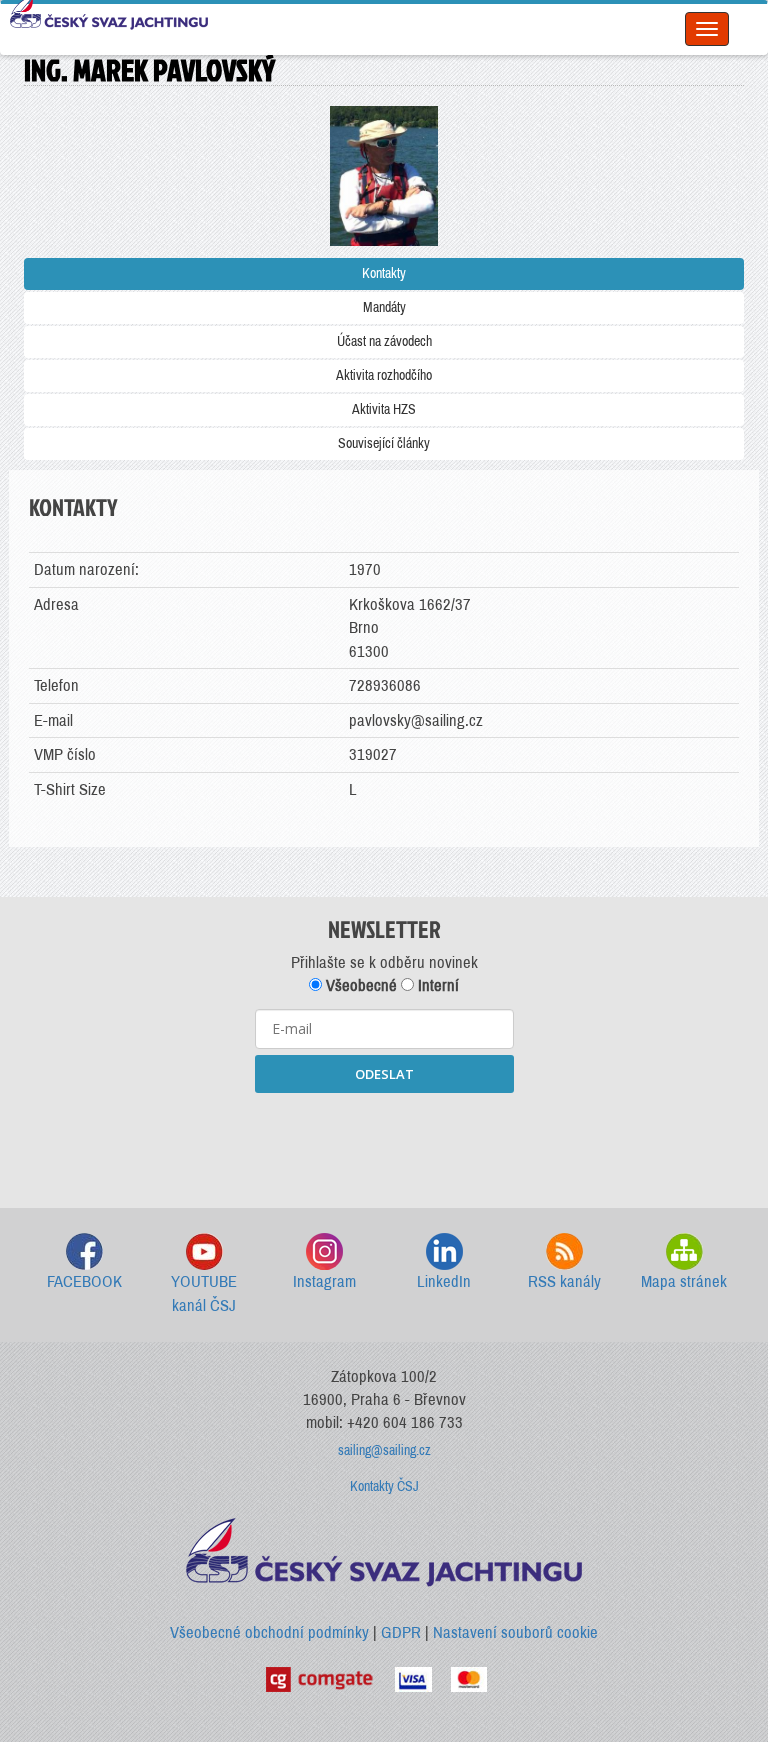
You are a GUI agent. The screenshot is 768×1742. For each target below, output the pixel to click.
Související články (384, 443)
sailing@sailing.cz (384, 1450)
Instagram (324, 1281)
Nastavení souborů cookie (515, 1632)
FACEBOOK (84, 1281)
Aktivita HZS (384, 409)
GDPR (401, 1632)
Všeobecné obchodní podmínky (269, 1632)
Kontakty (384, 273)
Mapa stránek (684, 1281)
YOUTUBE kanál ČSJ (204, 1293)
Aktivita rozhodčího (384, 375)
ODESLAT (384, 1074)
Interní (436, 985)
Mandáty (384, 307)
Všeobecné (359, 985)
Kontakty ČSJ (384, 1486)
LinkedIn (444, 1281)
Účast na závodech (384, 341)
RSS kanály (564, 1281)
